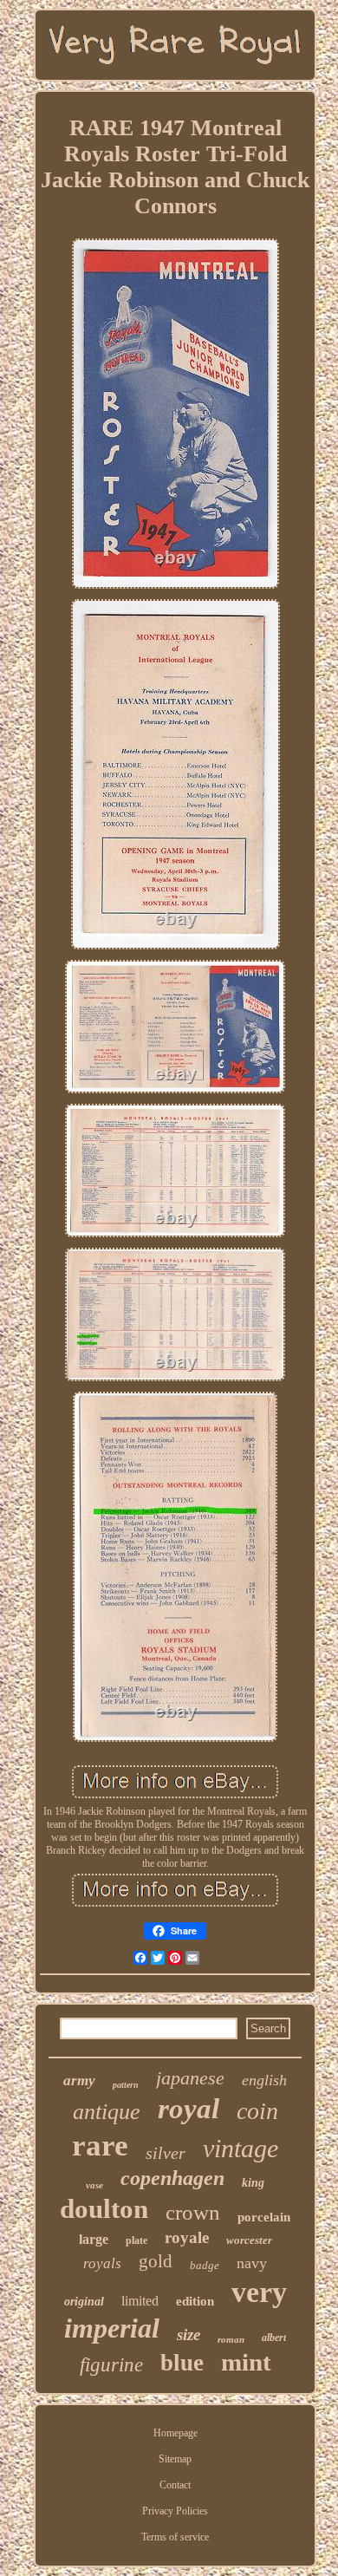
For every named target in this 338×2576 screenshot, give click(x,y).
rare (100, 2146)
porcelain (264, 2217)
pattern (126, 2085)
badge (205, 2265)
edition (195, 2301)
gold (156, 2261)
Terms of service (175, 2537)
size (188, 2335)
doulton (104, 2209)
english (264, 2080)
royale (187, 2237)
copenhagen (172, 2178)
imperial (112, 2328)
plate (136, 2240)
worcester (249, 2240)
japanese (190, 2078)
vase (94, 2185)
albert (274, 2338)
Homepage (175, 2433)
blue (182, 2363)
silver (166, 2153)
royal (188, 2109)
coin (257, 2111)
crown (193, 2212)
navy (252, 2263)
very (259, 2292)
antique (107, 2112)
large (94, 2239)
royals (102, 2263)
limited (140, 2301)
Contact (175, 2485)
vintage (240, 2148)
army (79, 2080)
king (253, 2183)
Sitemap (175, 2459)
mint (246, 2362)
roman (231, 2339)
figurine (111, 2365)
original (84, 2302)
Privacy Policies (175, 2511)
